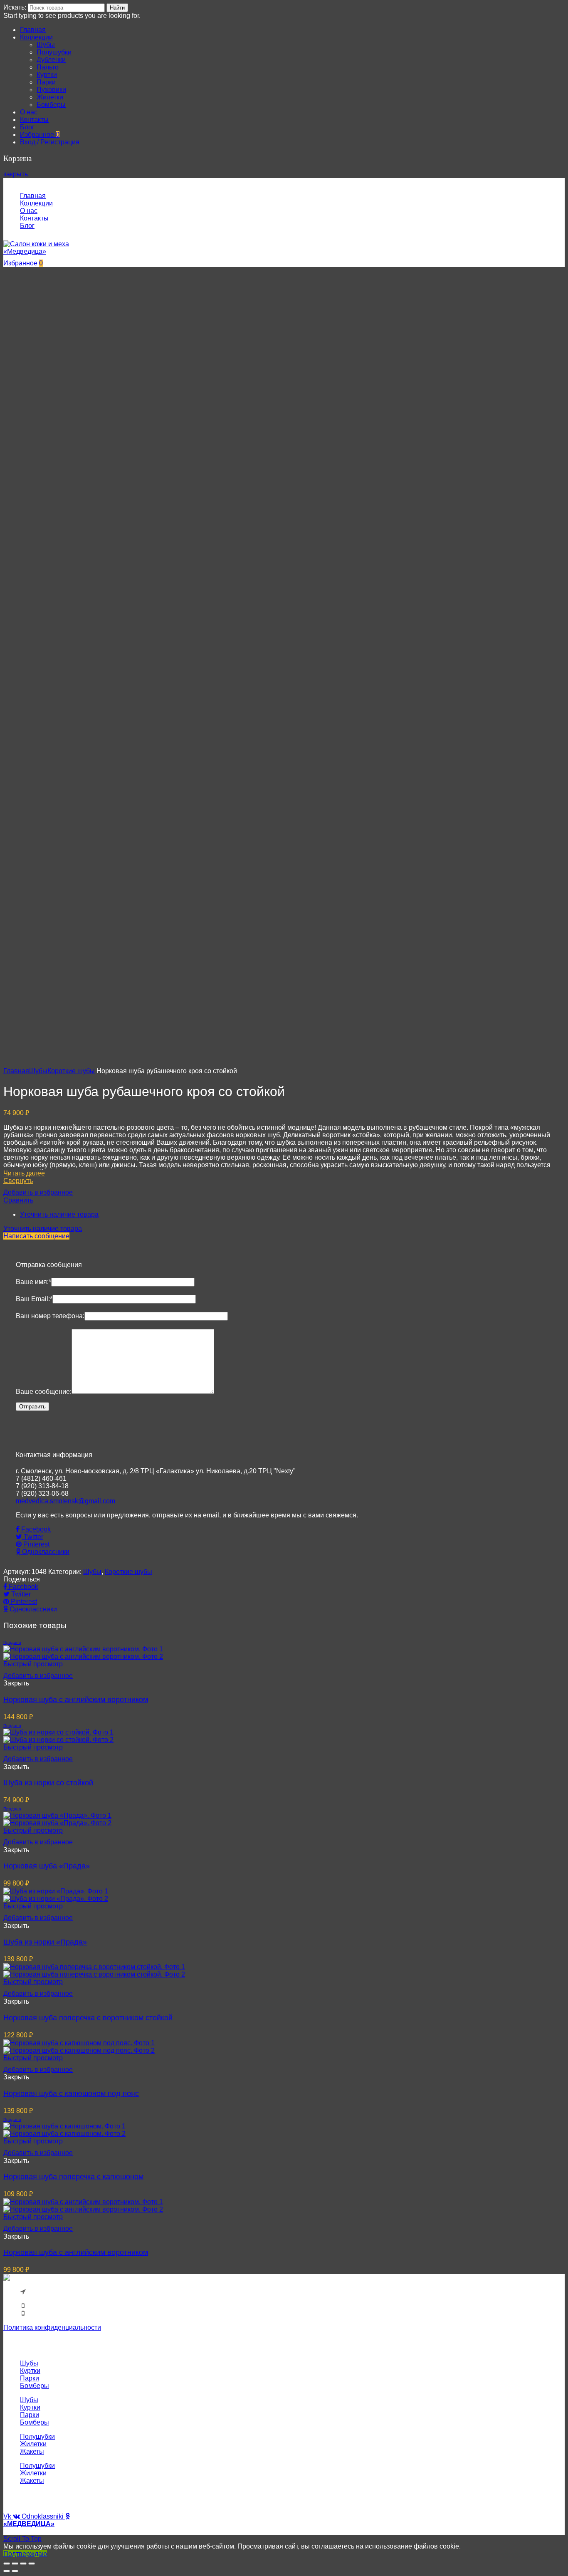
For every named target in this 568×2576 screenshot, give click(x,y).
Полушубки (37, 2436)
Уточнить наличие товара (59, 1214)
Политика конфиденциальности (52, 2327)
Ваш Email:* (34, 1299)
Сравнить (18, 1200)
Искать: (15, 7)
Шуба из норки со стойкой (48, 1783)
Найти (117, 8)
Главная (16, 1071)
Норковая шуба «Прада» (47, 1866)
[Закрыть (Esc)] (7, 2564)
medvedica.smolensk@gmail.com (65, 1501)
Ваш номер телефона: (50, 1316)
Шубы (38, 1071)
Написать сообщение (36, 1236)
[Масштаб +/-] (32, 2564)
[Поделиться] (15, 2564)
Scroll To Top (22, 2539)
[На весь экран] (23, 2564)
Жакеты (32, 2451)
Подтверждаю (25, 2554)
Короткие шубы (71, 1071)
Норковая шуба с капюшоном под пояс (71, 2093)
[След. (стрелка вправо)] (15, 2571)
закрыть (16, 174)
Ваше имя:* (33, 1282)
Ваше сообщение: (44, 1392)
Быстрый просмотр (33, 1664)
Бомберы (35, 2386)
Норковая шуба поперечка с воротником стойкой (88, 2018)
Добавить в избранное (38, 1192)
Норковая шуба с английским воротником (76, 1700)
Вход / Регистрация (50, 142)
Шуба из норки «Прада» (45, 1942)
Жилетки (33, 2444)
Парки (30, 2378)
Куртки (30, 2371)
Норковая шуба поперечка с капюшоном (73, 2177)
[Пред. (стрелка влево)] (7, 2571)
